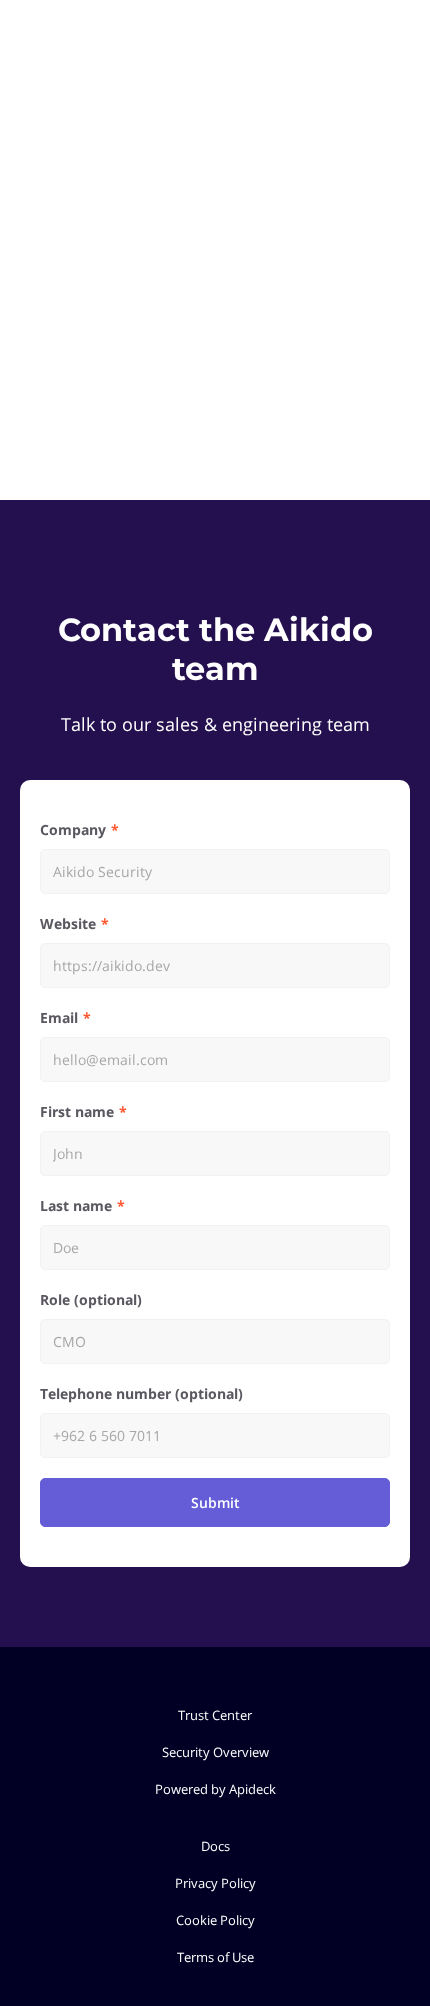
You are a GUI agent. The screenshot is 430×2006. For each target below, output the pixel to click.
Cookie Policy (215, 1920)
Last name (76, 1205)
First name (77, 1111)
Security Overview (215, 1752)
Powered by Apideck (215, 1789)
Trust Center (215, 1715)
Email (59, 1017)
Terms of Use (215, 1957)
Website (68, 923)
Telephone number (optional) (141, 1393)
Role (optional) (91, 1299)
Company (73, 829)
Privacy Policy (215, 1883)
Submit (215, 1502)
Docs (215, 1846)
